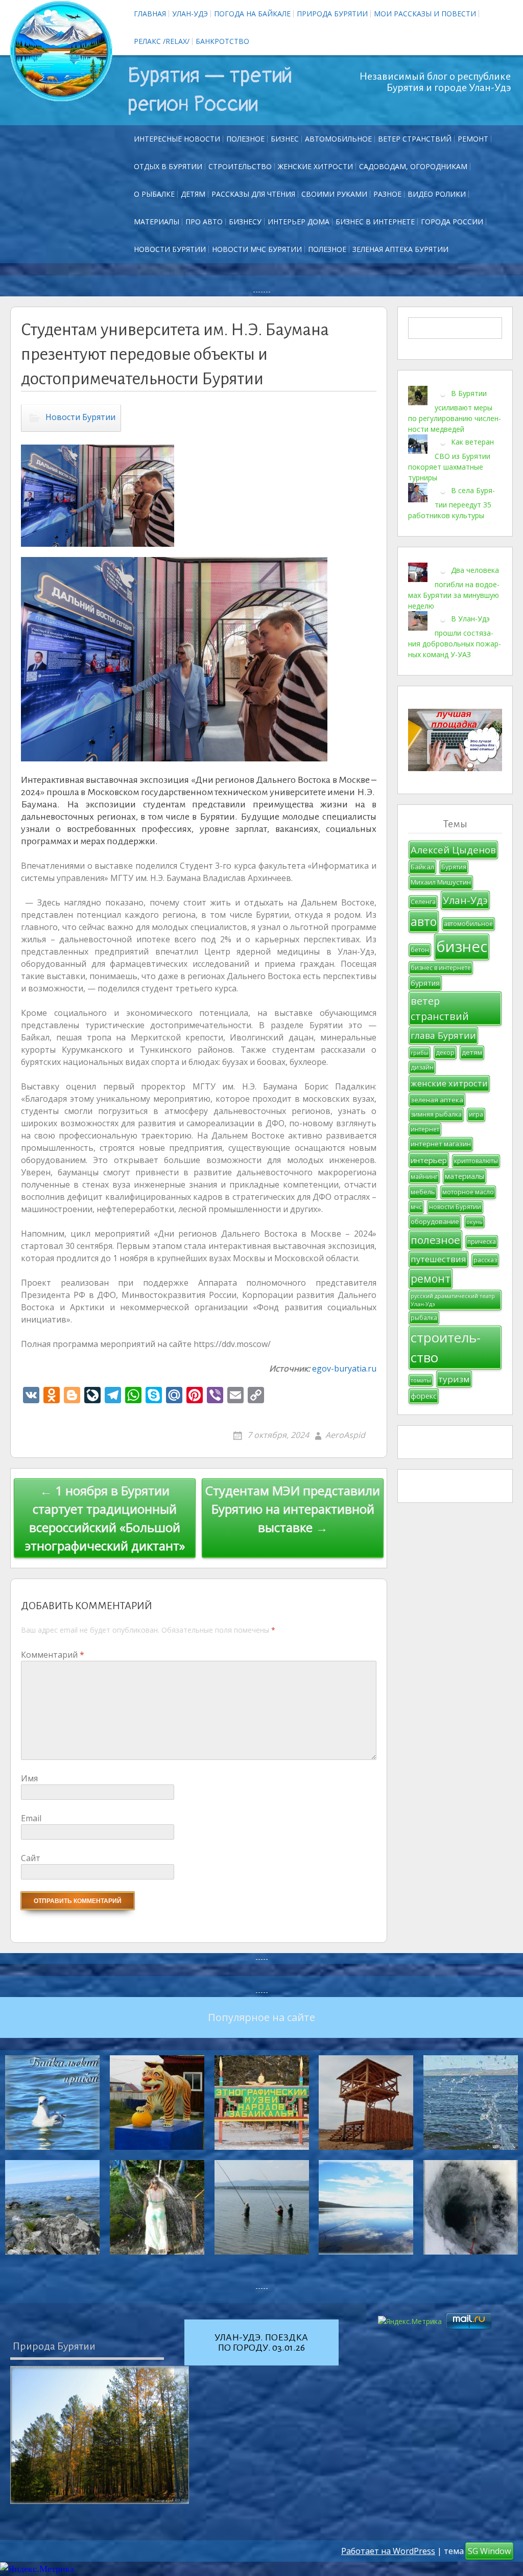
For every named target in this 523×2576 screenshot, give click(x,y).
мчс (416, 1207)
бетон (420, 950)
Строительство (240, 166)
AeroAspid (345, 1435)
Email (31, 1818)
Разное (387, 194)
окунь (474, 1222)
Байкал (422, 867)
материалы (465, 1176)
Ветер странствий (415, 139)
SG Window (489, 2551)
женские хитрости (449, 1083)
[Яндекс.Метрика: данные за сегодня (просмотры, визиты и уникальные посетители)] (37, 2569)
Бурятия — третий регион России (210, 90)
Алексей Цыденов (453, 850)
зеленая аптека (437, 1100)
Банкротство (222, 41)
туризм (454, 1379)
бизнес (462, 946)
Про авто (204, 222)
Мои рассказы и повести (425, 14)
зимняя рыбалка (436, 1114)
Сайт (31, 1858)
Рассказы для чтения (253, 194)
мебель (423, 1192)
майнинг (424, 1177)
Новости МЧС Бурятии (257, 249)
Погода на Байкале (252, 14)
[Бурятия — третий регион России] (61, 51)
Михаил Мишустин (441, 882)
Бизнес (285, 139)
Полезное (245, 139)
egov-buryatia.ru (344, 1368)
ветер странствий (440, 1008)
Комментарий (53, 1655)
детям (472, 1052)
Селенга (423, 902)
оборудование (435, 1221)
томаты (421, 1380)
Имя (29, 1778)
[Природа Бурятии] (100, 2435)
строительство (446, 1347)
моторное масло (468, 1192)
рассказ (485, 1260)
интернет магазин (441, 1144)
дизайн (422, 1067)
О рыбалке (154, 194)
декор (445, 1052)
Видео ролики (437, 194)
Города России (452, 222)
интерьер (429, 1160)
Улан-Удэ (190, 14)
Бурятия (454, 867)
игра (476, 1114)
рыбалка (424, 1318)
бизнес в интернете (441, 968)
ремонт (473, 139)
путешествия (438, 1259)
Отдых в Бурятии (168, 166)
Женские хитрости (315, 166)
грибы (420, 1053)
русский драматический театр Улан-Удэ (453, 1300)
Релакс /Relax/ (162, 41)
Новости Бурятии (170, 249)
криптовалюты (476, 1161)
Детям (193, 194)
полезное (435, 1240)
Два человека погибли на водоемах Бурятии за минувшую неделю (454, 587)
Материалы (157, 222)
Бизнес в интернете (375, 222)
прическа (482, 1241)
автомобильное (468, 924)
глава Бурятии (443, 1035)
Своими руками (334, 194)
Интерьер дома (299, 222)
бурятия (425, 983)
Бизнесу (245, 222)
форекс (424, 1396)
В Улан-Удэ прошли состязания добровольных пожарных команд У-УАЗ (455, 636)
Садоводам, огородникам (413, 166)
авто (424, 921)
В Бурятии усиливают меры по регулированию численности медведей (455, 411)
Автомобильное (338, 139)
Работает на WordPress (388, 2551)
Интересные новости (177, 139)
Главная (150, 14)
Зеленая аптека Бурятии (400, 249)
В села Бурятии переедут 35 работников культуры (451, 502)
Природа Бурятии (332, 14)
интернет (425, 1129)
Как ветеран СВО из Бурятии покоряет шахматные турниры (451, 459)
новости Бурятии (455, 1207)
